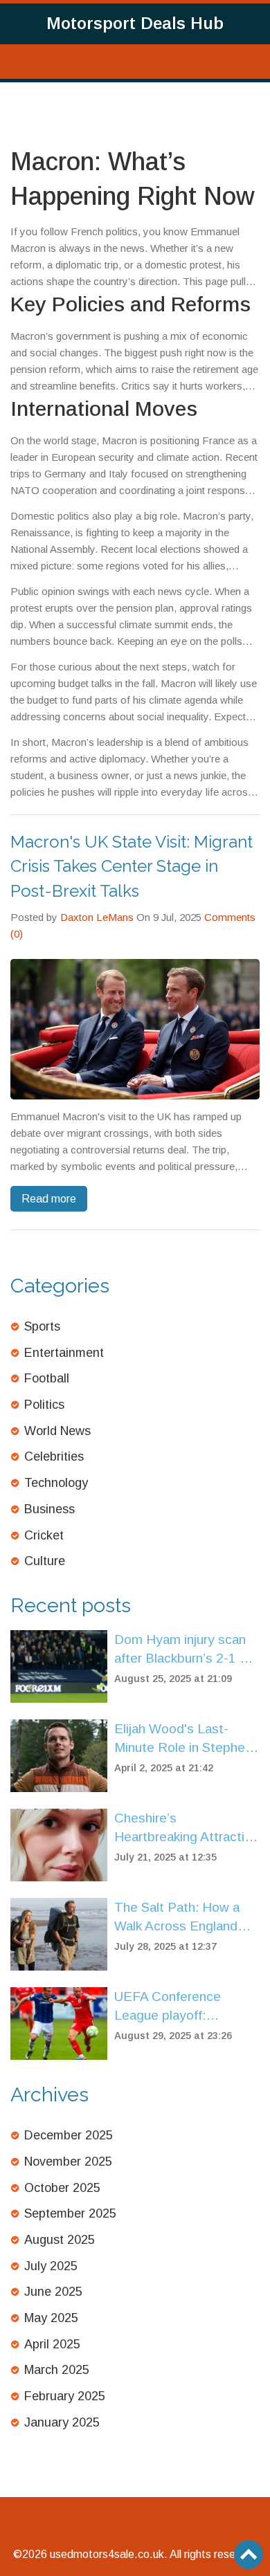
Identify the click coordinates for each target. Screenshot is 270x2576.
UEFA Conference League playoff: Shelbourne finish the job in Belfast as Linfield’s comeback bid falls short (187, 2007)
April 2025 (52, 2344)
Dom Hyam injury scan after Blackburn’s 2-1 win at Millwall (187, 1650)
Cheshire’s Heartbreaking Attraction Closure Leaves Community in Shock (187, 1828)
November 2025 (68, 2162)
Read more (49, 1199)
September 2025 (70, 2213)
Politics (44, 1405)
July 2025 (51, 2266)
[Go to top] (249, 2555)
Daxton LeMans (97, 917)
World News (57, 1431)
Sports (42, 1326)
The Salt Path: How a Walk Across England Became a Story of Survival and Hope (177, 1918)
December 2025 (69, 2135)
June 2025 (53, 2292)
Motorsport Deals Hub (135, 23)
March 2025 (57, 2370)
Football (47, 1378)
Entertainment (64, 1353)
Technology (56, 1483)
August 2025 (60, 2240)
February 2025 (65, 2396)
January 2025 (62, 2422)
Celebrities (54, 1456)
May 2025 (51, 2318)
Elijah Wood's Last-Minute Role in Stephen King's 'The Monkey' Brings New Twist (183, 1739)
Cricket (44, 1535)
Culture (45, 1561)
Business (49, 1509)
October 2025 (62, 2188)
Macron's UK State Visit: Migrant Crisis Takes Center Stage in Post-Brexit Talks (132, 866)
